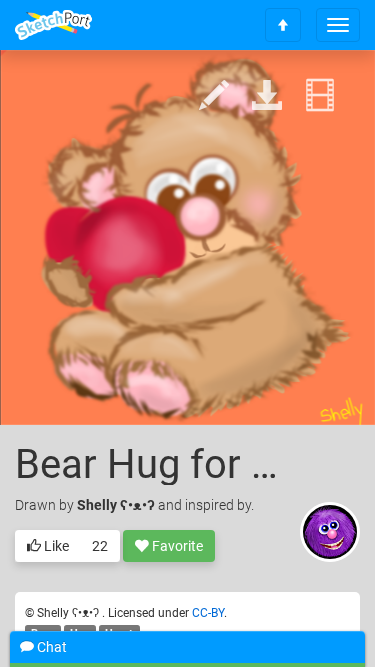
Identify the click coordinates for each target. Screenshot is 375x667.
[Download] (267, 96)
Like (55, 546)
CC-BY (208, 613)
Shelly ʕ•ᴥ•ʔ (117, 505)
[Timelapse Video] (320, 96)
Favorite (176, 546)
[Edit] (214, 96)
